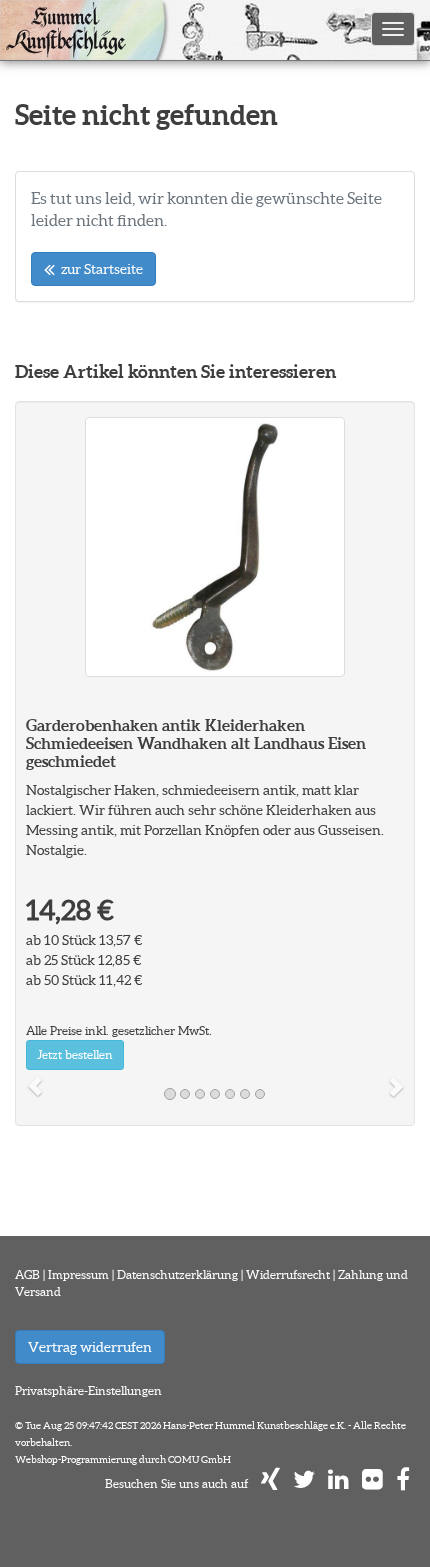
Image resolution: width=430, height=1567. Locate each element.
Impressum (78, 1274)
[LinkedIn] (338, 1483)
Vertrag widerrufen (90, 1347)
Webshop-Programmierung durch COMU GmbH (123, 1459)
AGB (27, 1274)
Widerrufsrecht (288, 1274)
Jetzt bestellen (75, 1054)
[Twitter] (304, 1483)
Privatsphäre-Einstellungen (88, 1390)
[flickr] (372, 1483)
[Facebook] (403, 1483)
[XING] (270, 1483)
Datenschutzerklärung (177, 1274)
